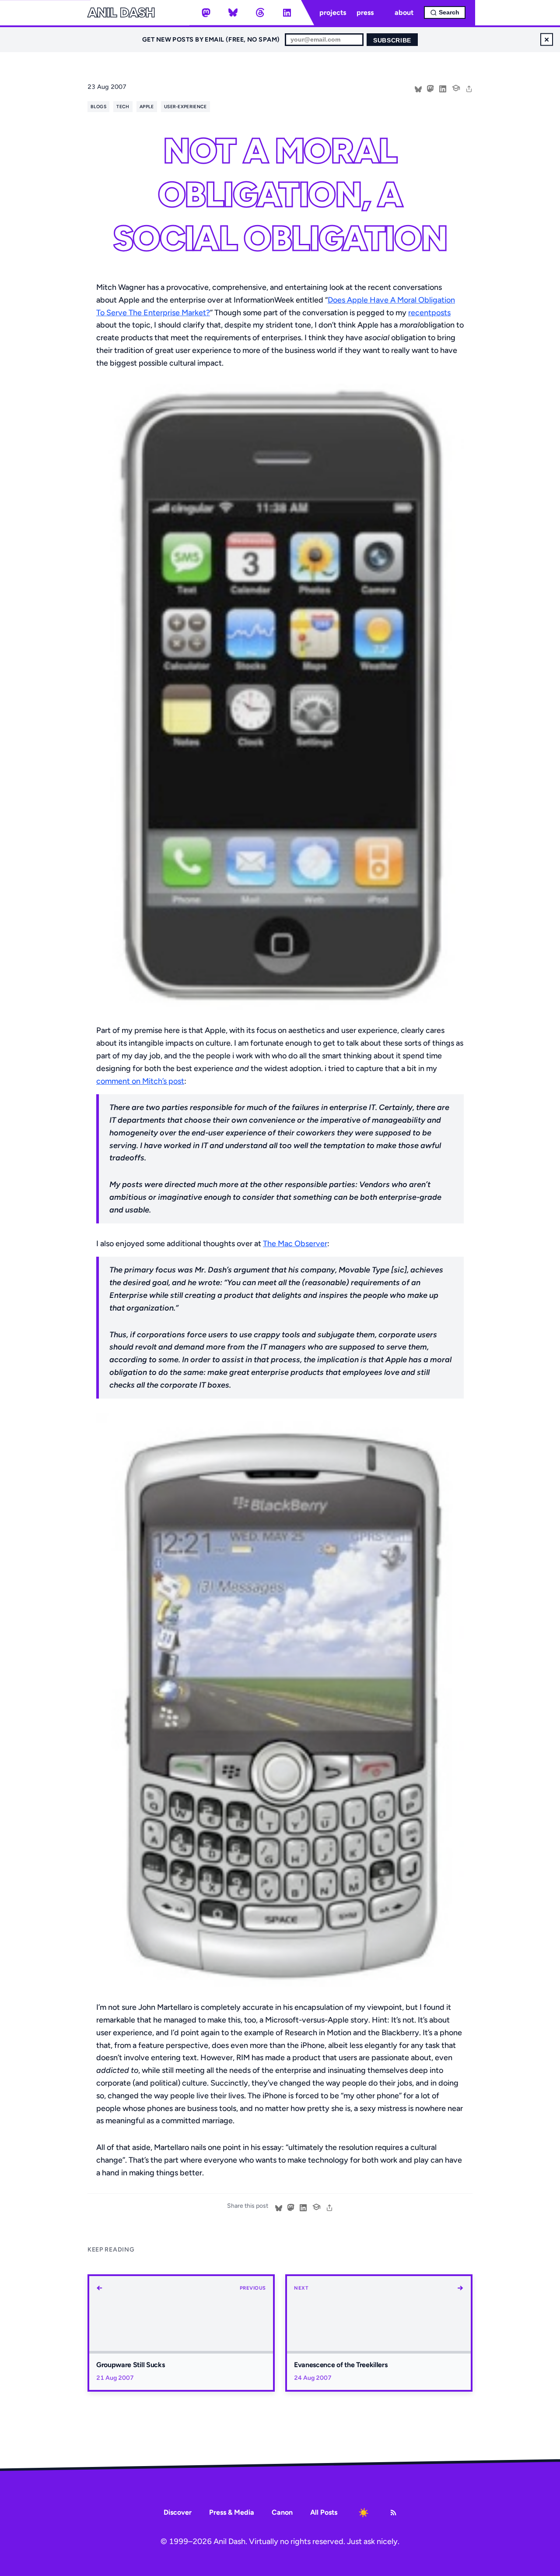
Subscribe (392, 41)
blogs (98, 107)
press (365, 12)
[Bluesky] (233, 13)
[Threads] (260, 13)
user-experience (185, 107)
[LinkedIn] (287, 13)
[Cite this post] (456, 87)
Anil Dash (121, 13)
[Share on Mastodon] (430, 88)
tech (123, 107)
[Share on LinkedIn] (443, 88)
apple (147, 107)
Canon (282, 2512)
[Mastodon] (206, 13)
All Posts (324, 2512)
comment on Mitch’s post (140, 1081)
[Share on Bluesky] (418, 88)
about (404, 12)
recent (420, 313)
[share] (469, 88)
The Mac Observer (295, 1244)
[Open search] (445, 12)
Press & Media (232, 2512)
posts (441, 313)
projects (333, 12)
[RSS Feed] (393, 2513)
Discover (178, 2512)
